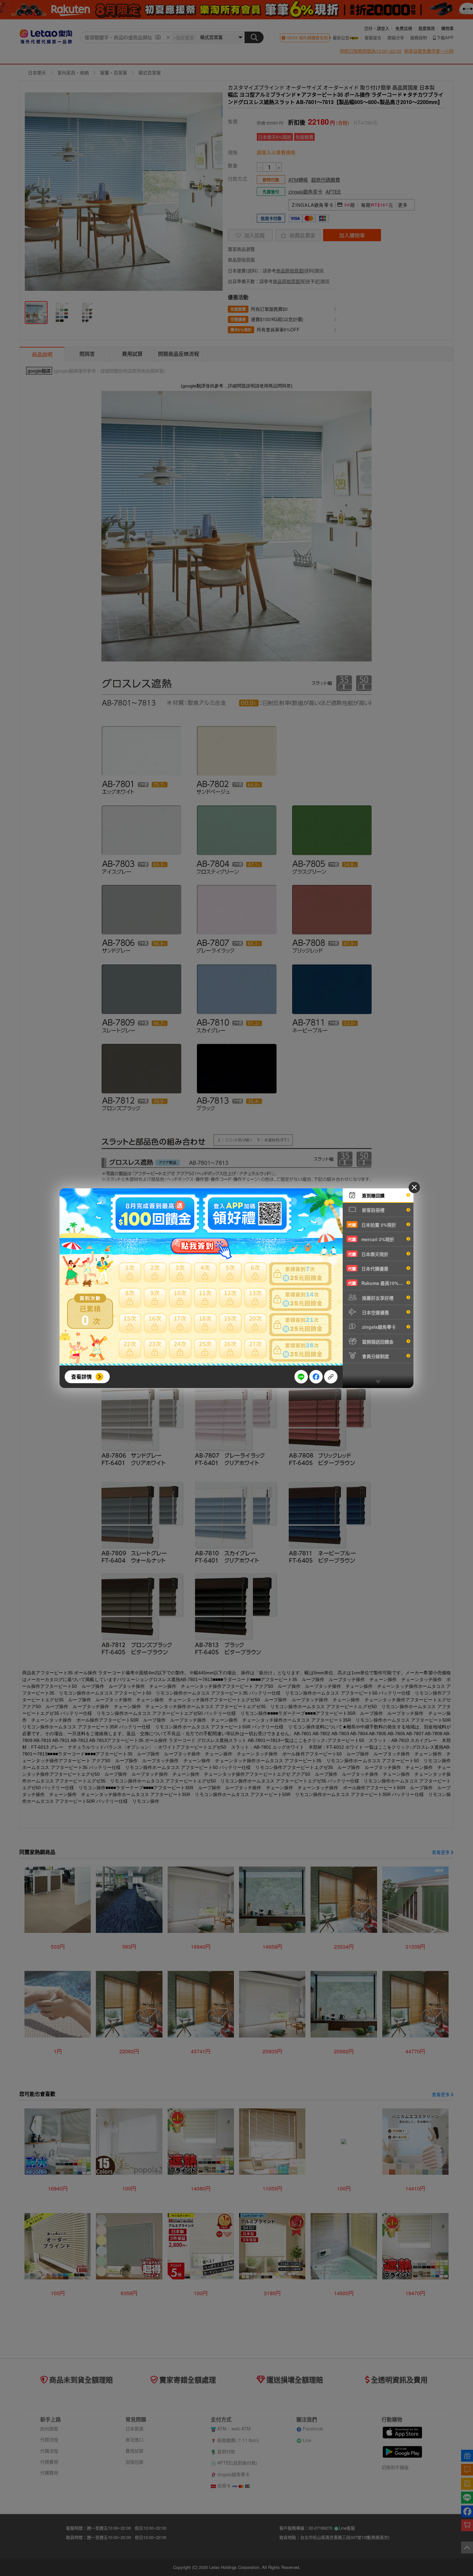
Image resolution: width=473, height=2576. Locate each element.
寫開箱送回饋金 (377, 1342)
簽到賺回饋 (373, 1195)
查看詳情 (81, 1377)
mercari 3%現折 (371, 1239)
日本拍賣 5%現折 (372, 1225)
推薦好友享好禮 (377, 1298)
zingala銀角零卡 (378, 1327)
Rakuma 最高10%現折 (378, 1283)
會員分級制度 (375, 1356)
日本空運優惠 (375, 1312)
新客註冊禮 (373, 1210)
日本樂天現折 (368, 1254)
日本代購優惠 (368, 1269)
